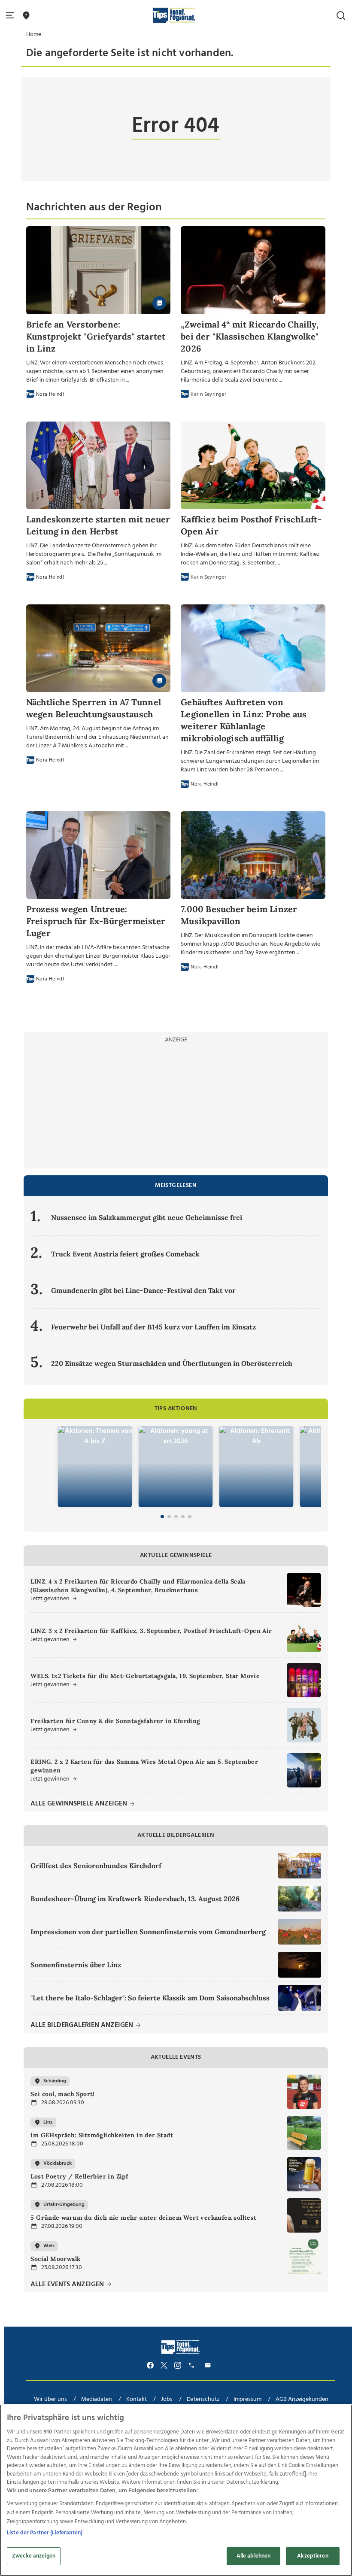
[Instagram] (178, 2365)
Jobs (167, 2399)
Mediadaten (97, 2399)
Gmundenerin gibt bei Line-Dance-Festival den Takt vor (143, 1290)
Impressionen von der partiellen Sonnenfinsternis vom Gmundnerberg (148, 1932)
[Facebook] (150, 2365)
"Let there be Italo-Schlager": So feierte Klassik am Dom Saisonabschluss (150, 1998)
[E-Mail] (209, 2365)
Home (34, 35)
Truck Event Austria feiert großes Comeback (125, 1254)
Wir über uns (50, 2399)
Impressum (247, 2399)
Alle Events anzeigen (68, 2285)
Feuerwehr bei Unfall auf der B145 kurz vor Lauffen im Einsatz (153, 1327)
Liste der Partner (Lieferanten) (45, 2533)
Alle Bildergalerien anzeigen (83, 2025)
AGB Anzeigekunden (302, 2399)
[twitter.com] (164, 2365)
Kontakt (137, 2399)
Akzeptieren (313, 2556)
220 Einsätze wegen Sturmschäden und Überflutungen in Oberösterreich (172, 1363)
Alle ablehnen (254, 2556)
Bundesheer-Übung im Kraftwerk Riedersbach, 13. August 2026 (135, 1899)
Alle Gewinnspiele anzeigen (80, 1804)
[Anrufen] (193, 2365)
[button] (12, 16)
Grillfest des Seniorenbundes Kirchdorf (96, 1866)
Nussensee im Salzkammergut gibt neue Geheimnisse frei (147, 1217)
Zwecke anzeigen (34, 2556)
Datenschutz (203, 2399)
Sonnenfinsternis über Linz (76, 1965)
